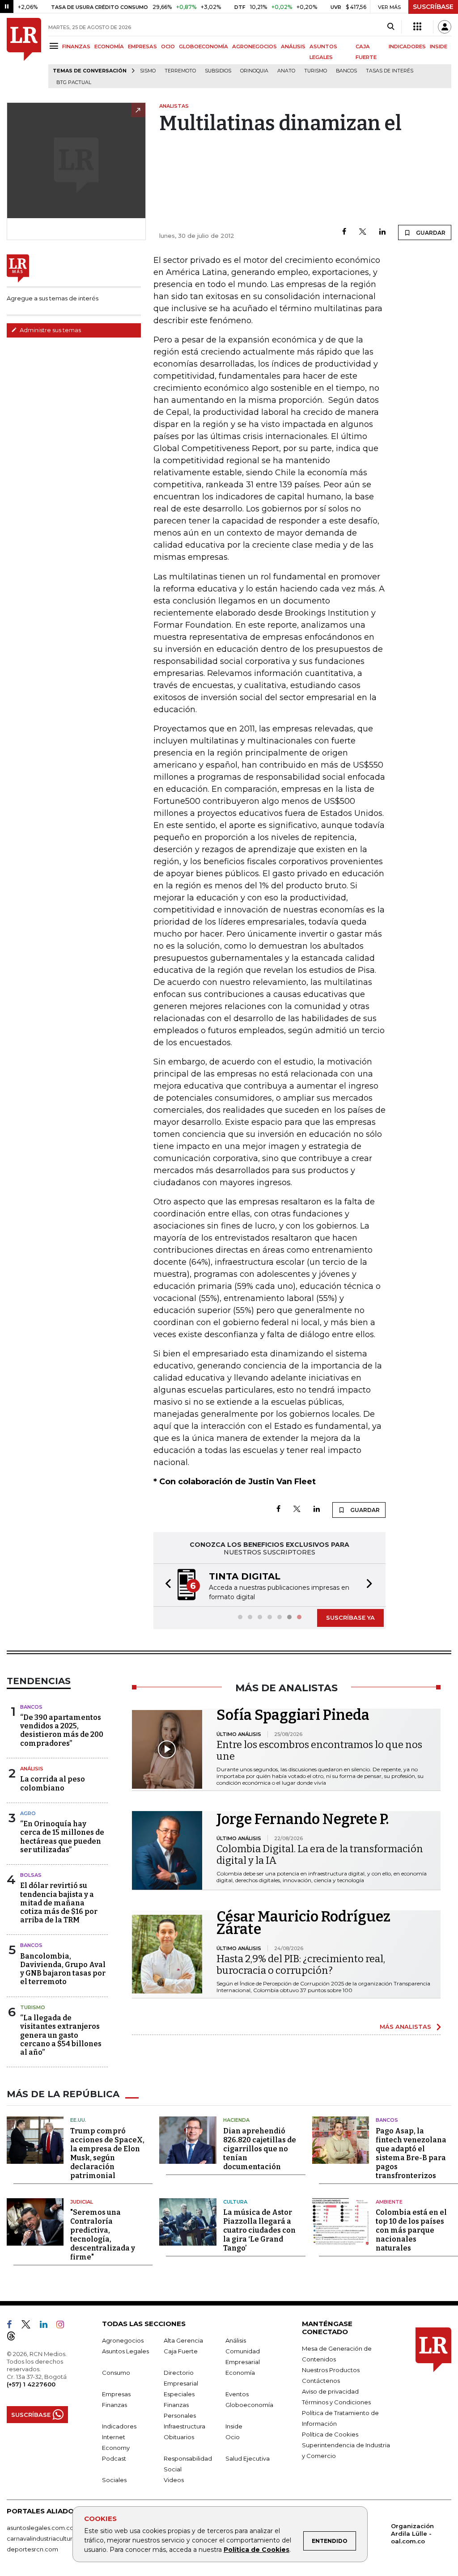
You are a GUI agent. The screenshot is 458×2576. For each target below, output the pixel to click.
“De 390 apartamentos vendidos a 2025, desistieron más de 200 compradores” (62, 1730)
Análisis (32, 1769)
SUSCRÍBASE (433, 7)
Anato (286, 71)
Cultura (235, 2202)
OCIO (168, 46)
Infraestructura (184, 2426)
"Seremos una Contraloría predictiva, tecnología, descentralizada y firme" (103, 2235)
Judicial (82, 2202)
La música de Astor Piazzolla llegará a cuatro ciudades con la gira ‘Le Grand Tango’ (259, 2230)
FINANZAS (76, 46)
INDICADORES (407, 46)
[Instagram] (64, 2326)
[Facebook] (344, 232)
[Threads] (15, 2338)
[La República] (24, 53)
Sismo (148, 71)
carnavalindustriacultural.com (49, 2538)
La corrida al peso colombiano (53, 1783)
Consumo (116, 2373)
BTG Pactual (74, 82)
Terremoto (180, 71)
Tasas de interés (390, 71)
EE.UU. (78, 2120)
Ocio (233, 2437)
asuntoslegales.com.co (40, 2528)
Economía (240, 2373)
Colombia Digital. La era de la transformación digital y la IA (320, 1855)
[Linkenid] (47, 2326)
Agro (28, 1813)
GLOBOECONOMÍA (204, 46)
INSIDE (439, 46)
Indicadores (119, 2426)
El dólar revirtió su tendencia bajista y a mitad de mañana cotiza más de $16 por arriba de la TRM (59, 1903)
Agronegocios (123, 2340)
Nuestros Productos (331, 2370)
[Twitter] (363, 232)
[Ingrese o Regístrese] (445, 27)
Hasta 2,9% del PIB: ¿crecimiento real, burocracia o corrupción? (301, 1965)
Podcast (114, 2458)
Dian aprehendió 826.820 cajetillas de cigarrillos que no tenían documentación (260, 2149)
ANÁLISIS (293, 46)
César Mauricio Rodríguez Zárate (303, 1923)
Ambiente (389, 2202)
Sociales (114, 2480)
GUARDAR (430, 233)
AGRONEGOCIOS (254, 46)
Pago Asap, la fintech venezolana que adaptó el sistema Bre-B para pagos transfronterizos (411, 2153)
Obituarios (179, 2437)
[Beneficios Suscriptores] (417, 27)
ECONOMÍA (109, 46)
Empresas (116, 2394)
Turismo (316, 71)
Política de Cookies (257, 2550)
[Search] (391, 27)
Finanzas (114, 2405)
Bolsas (31, 1875)
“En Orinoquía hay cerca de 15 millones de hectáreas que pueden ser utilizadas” (62, 1837)
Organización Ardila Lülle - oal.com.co (412, 2534)
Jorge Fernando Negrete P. (303, 1819)
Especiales (179, 2394)
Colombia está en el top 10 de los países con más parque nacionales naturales (411, 2230)
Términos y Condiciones (336, 2402)
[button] (165, 1585)
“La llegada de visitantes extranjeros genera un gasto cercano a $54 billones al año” (61, 2035)
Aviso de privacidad (330, 2391)
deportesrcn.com (32, 2549)
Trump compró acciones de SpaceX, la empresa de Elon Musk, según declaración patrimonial (107, 2153)
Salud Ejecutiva (248, 2458)
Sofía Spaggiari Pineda (293, 1715)
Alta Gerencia (183, 2340)
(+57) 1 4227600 (31, 2384)
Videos (174, 2480)
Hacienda (236, 2120)
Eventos (237, 2394)
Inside (234, 2426)
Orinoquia (254, 71)
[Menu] (55, 46)
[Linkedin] (382, 232)
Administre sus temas (50, 330)
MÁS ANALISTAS (405, 2027)
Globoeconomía (249, 2405)
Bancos (346, 71)
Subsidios (218, 71)
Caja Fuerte (181, 2351)
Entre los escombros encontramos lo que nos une (319, 1750)
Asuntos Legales (125, 2351)
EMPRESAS (142, 46)
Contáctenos (321, 2381)
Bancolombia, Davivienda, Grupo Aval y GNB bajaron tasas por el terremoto (63, 1969)
